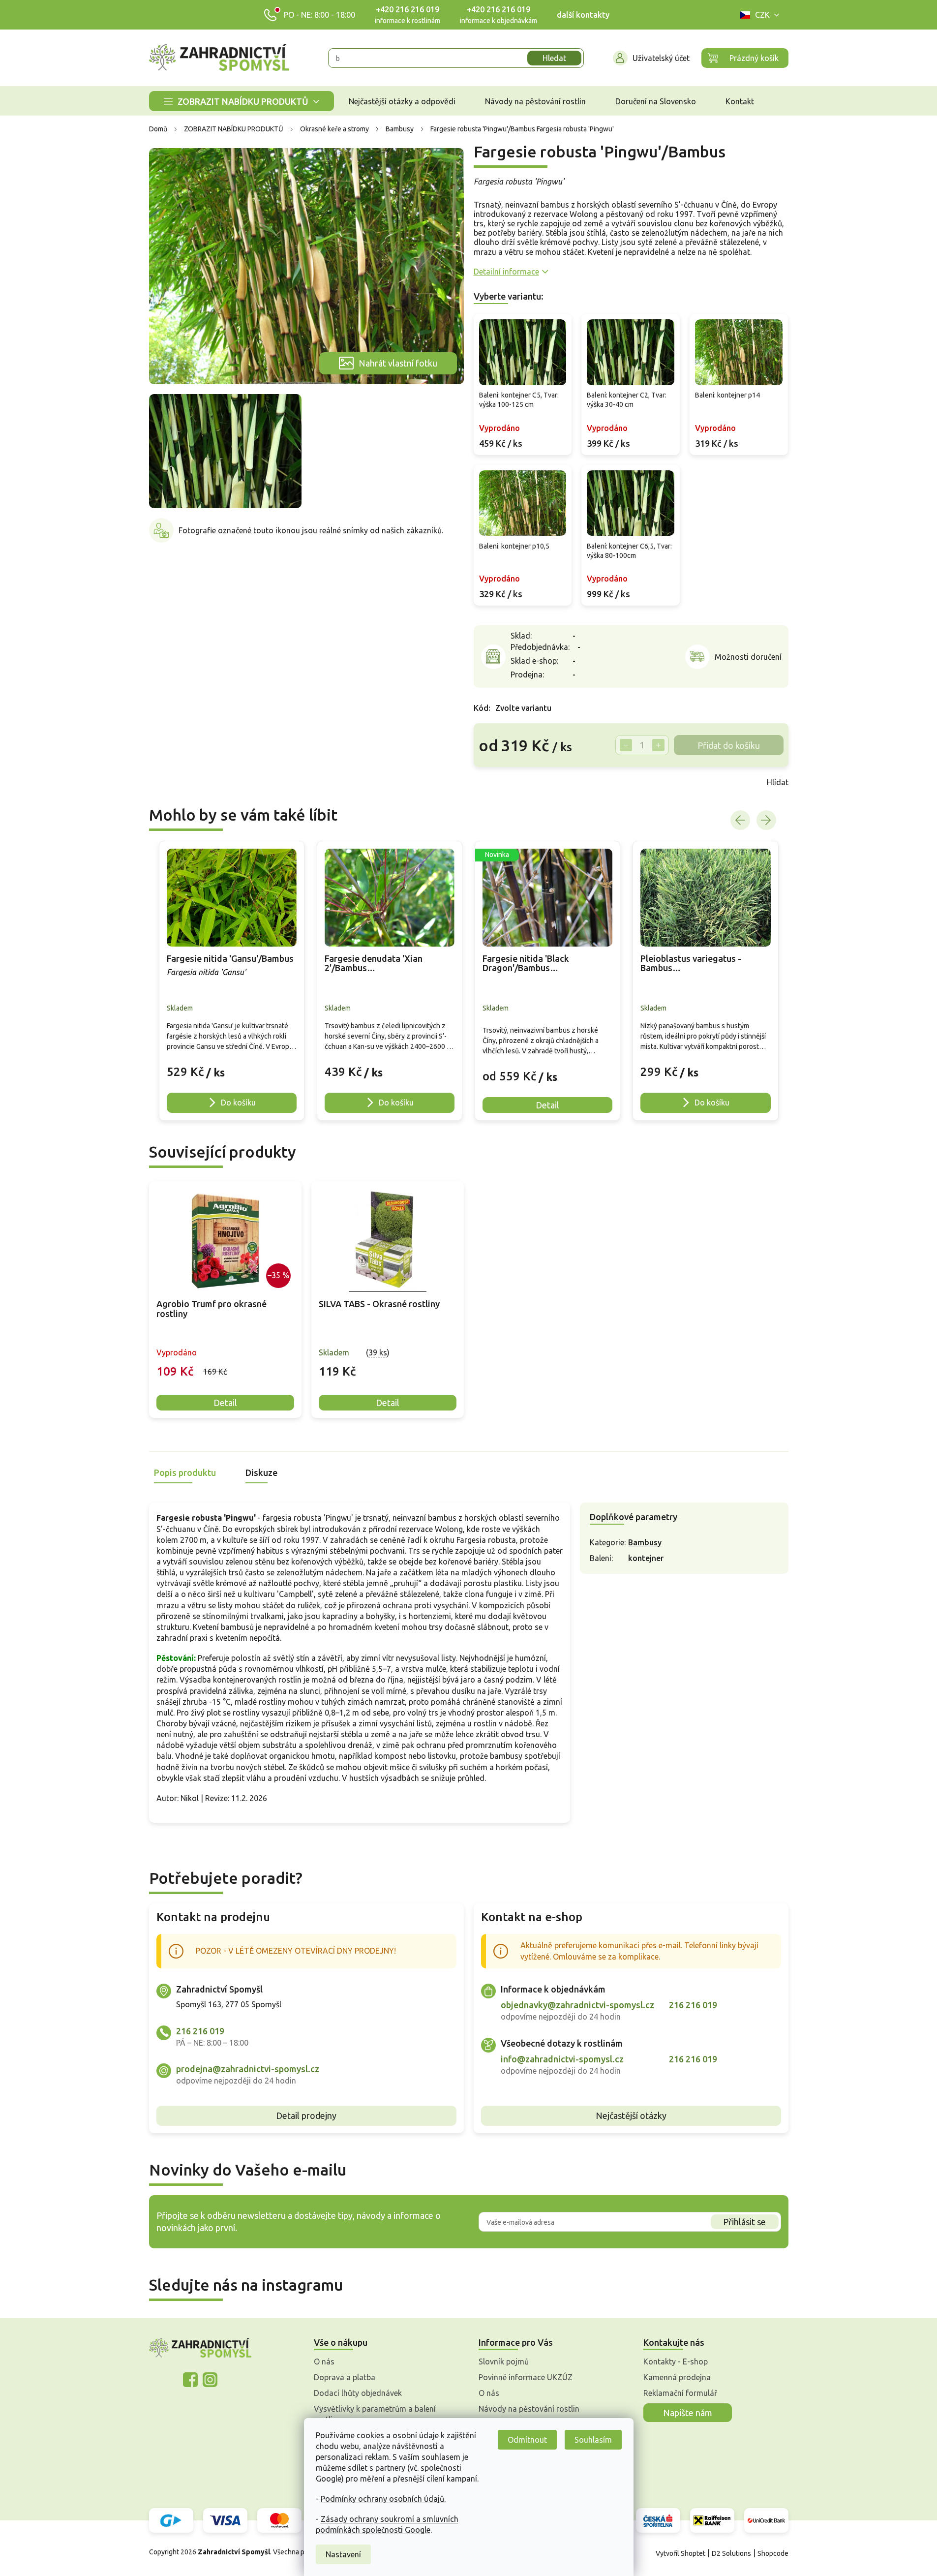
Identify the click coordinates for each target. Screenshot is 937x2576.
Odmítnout (527, 2440)
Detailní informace (506, 272)
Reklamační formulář (680, 2393)
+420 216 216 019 (408, 9)
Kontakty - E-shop (676, 2361)
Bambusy (645, 1542)
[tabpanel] (225, 1300)
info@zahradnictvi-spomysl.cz (562, 2059)
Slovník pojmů (504, 2361)
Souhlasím (593, 2440)
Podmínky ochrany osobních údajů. (383, 2499)
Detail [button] (547, 1105)
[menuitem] (242, 101)
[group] (232, 981)
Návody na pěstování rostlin (529, 2409)
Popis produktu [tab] (185, 1472)
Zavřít (495, 782)
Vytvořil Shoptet (680, 2553)
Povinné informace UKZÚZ (526, 2377)
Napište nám (688, 2413)
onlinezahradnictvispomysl (190, 2380)
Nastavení (343, 2554)
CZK (762, 15)
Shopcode (773, 2553)
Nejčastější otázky (631, 2116)
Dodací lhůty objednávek (358, 2393)
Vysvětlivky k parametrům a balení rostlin (375, 2414)
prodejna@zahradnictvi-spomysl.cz (248, 2069)
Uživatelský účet (661, 58)
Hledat (554, 58)
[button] (232, 1067)
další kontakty (583, 15)
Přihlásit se (744, 2222)
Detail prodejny (306, 2116)
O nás (324, 2361)
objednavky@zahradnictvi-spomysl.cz (577, 2005)
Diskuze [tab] (261, 1472)
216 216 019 (200, 2031)
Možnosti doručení (748, 657)
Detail (225, 1403)
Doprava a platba (345, 2377)
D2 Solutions (731, 2553)
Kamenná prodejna (677, 2377)
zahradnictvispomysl (210, 2380)
